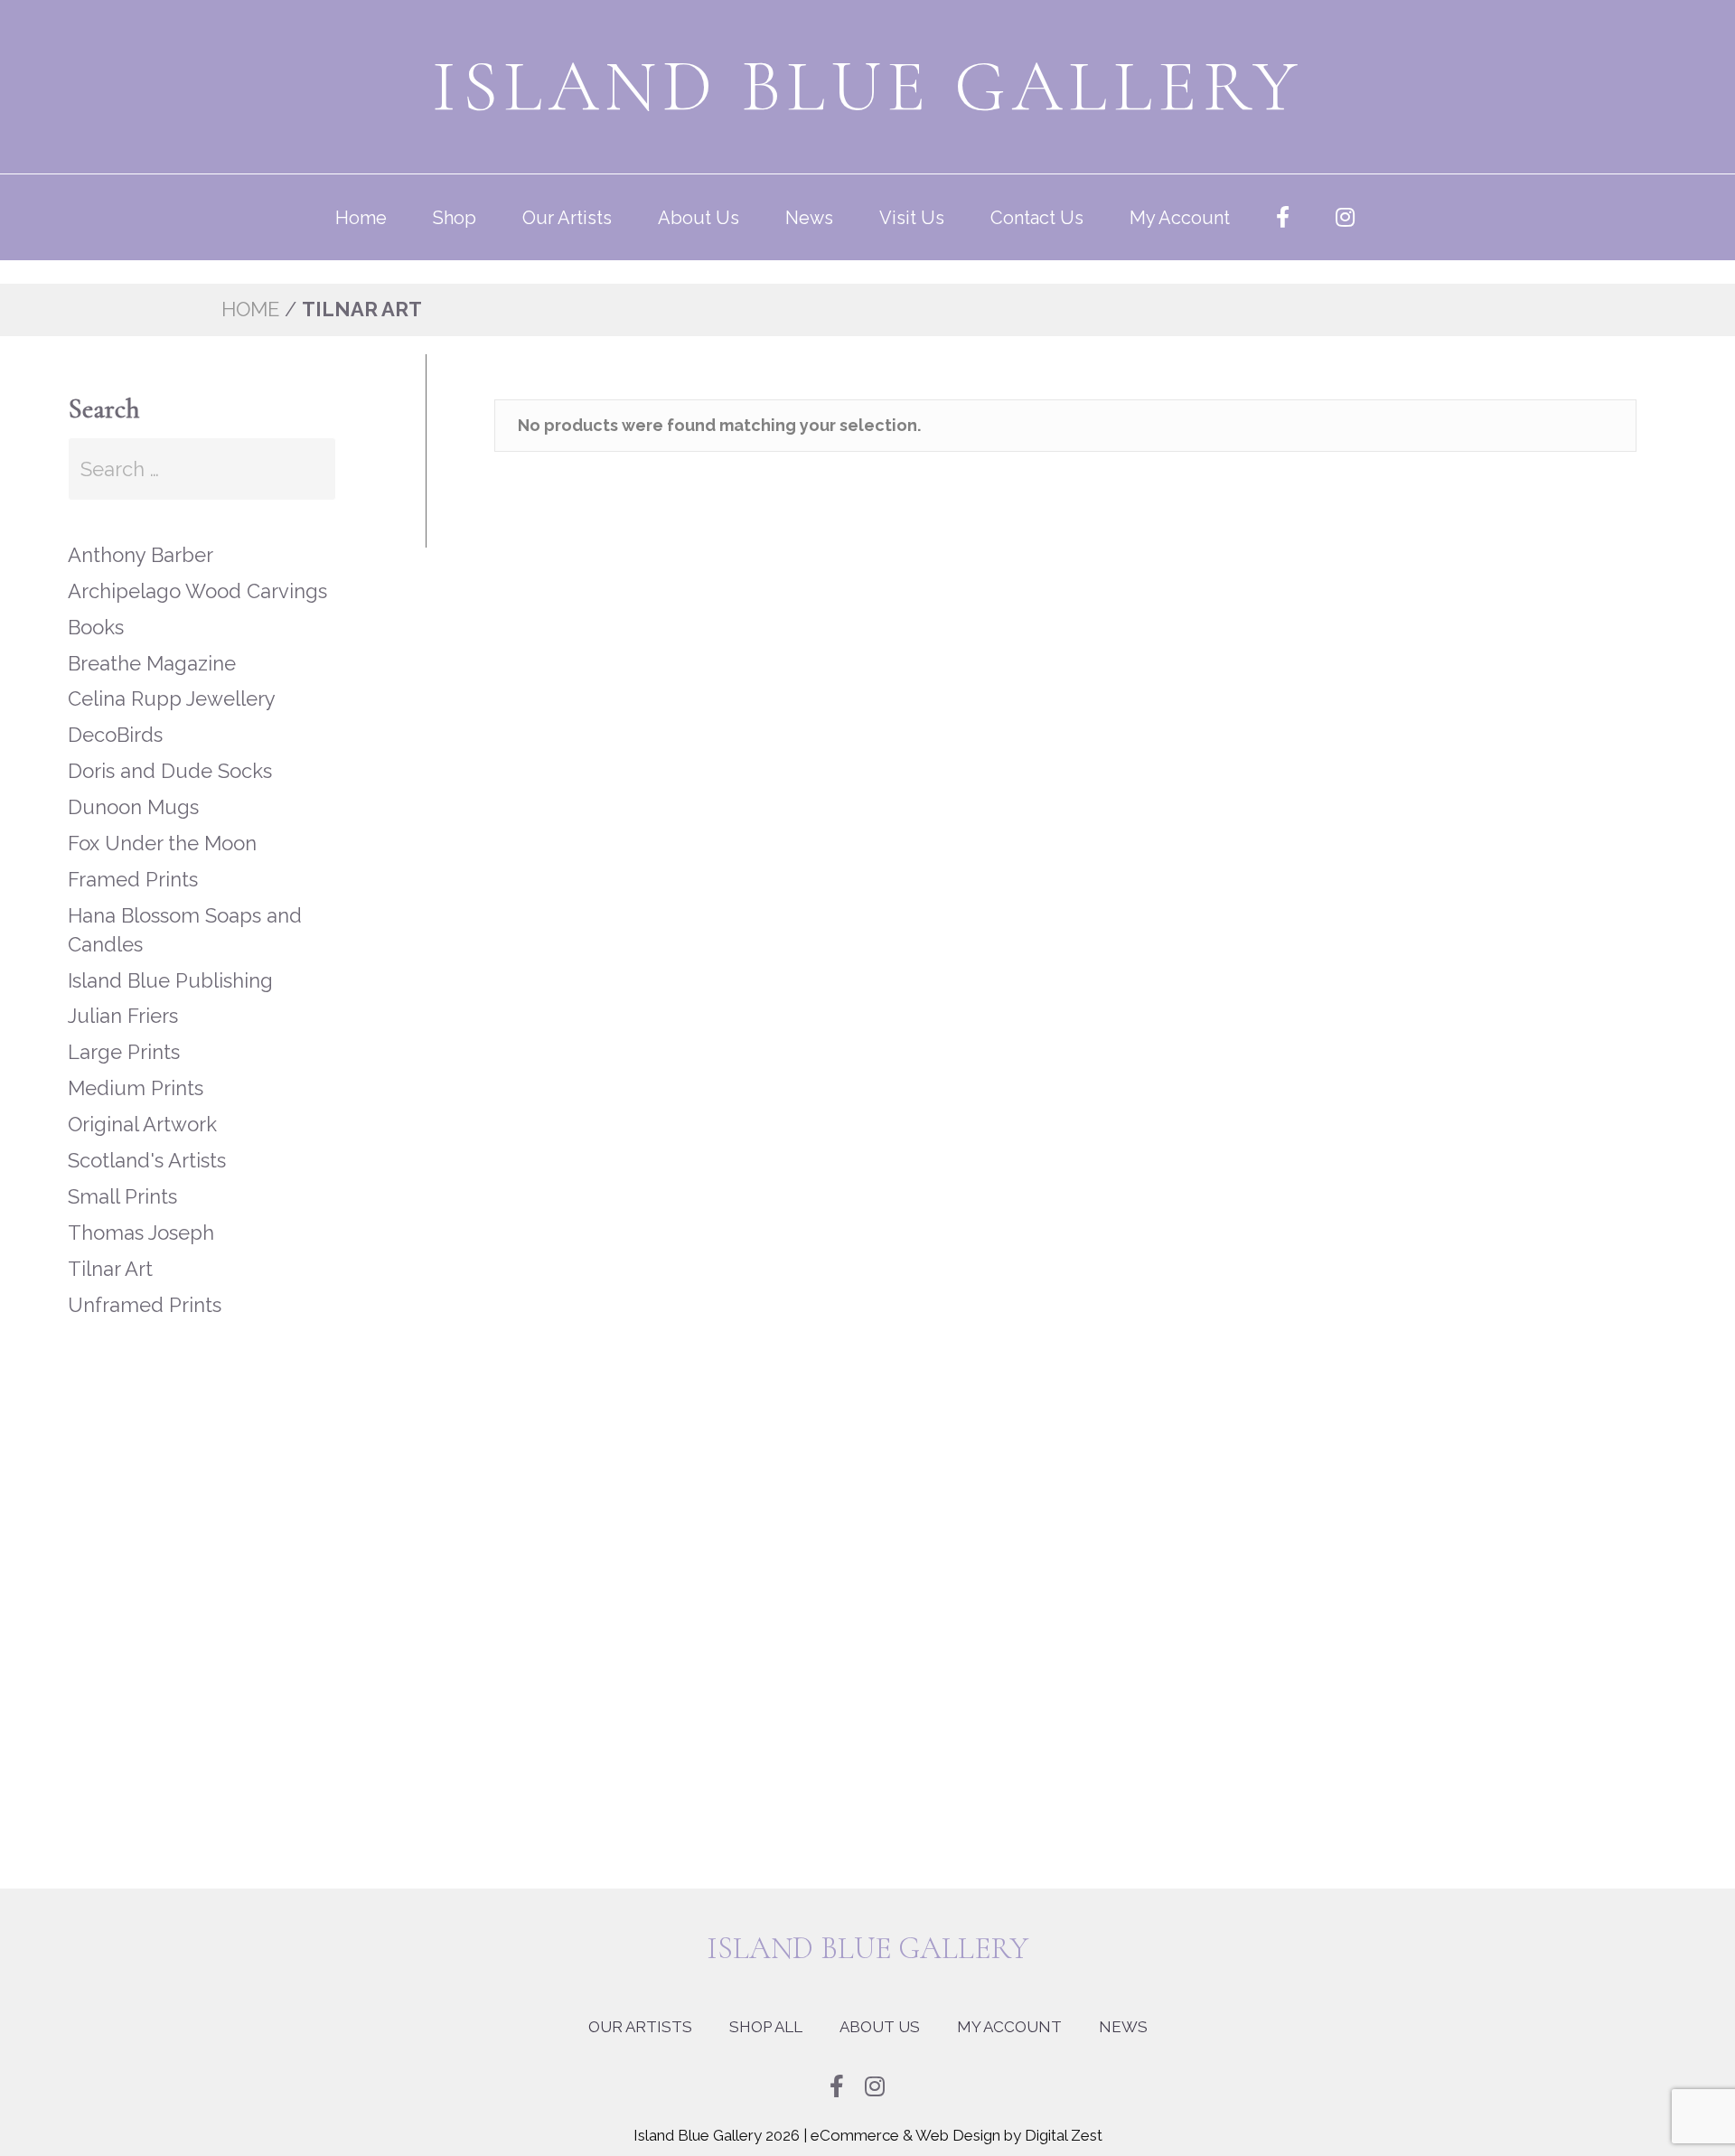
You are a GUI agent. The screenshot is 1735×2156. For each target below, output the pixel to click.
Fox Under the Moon (162, 825)
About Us (699, 218)
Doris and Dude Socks (170, 753)
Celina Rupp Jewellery (172, 680)
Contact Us (1037, 218)
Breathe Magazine (152, 645)
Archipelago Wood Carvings (197, 573)
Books (96, 609)
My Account (1180, 218)
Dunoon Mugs (133, 789)
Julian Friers (123, 998)
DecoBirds (115, 717)
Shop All (766, 2009)
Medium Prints (136, 1070)
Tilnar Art (110, 1251)
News (809, 218)
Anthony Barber (141, 537)
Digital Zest (1064, 2117)
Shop (455, 218)
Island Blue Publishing (170, 962)
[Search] (357, 462)
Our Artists (567, 218)
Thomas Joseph (141, 1214)
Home (361, 218)
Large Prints (124, 1034)
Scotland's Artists (147, 1142)
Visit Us (912, 218)
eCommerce (855, 2117)
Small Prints (122, 1178)
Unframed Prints (145, 1287)
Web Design (958, 2117)
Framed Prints (133, 861)
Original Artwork (142, 1106)
